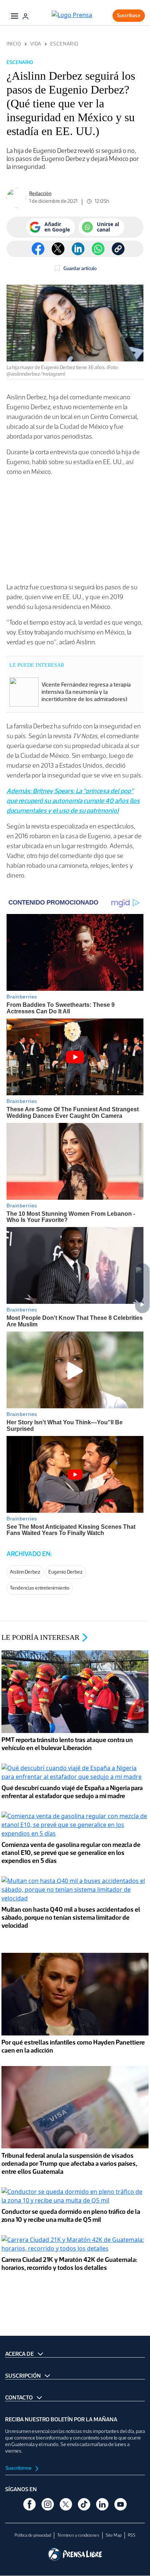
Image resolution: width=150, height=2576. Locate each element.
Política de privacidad (33, 2535)
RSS (132, 2535)
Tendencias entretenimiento (40, 1588)
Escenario (64, 44)
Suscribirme (19, 2468)
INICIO (14, 44)
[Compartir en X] (58, 249)
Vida (36, 44)
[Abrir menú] (15, 16)
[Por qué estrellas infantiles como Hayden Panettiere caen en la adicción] (75, 1995)
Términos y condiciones (78, 2535)
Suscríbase (129, 15)
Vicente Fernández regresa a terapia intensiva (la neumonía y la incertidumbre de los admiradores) (86, 692)
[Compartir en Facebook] (38, 249)
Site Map (114, 2535)
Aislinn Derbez (25, 1572)
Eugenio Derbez (66, 1572)
